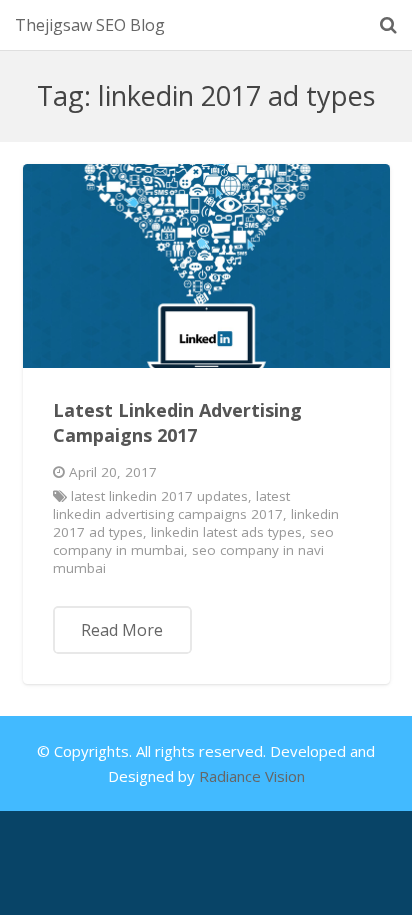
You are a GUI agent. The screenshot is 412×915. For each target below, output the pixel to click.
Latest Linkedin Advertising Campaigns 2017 (177, 422)
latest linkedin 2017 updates (159, 496)
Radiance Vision (252, 776)
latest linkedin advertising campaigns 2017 (172, 505)
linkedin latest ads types (226, 532)
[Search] (388, 25)
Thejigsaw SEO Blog (90, 25)
